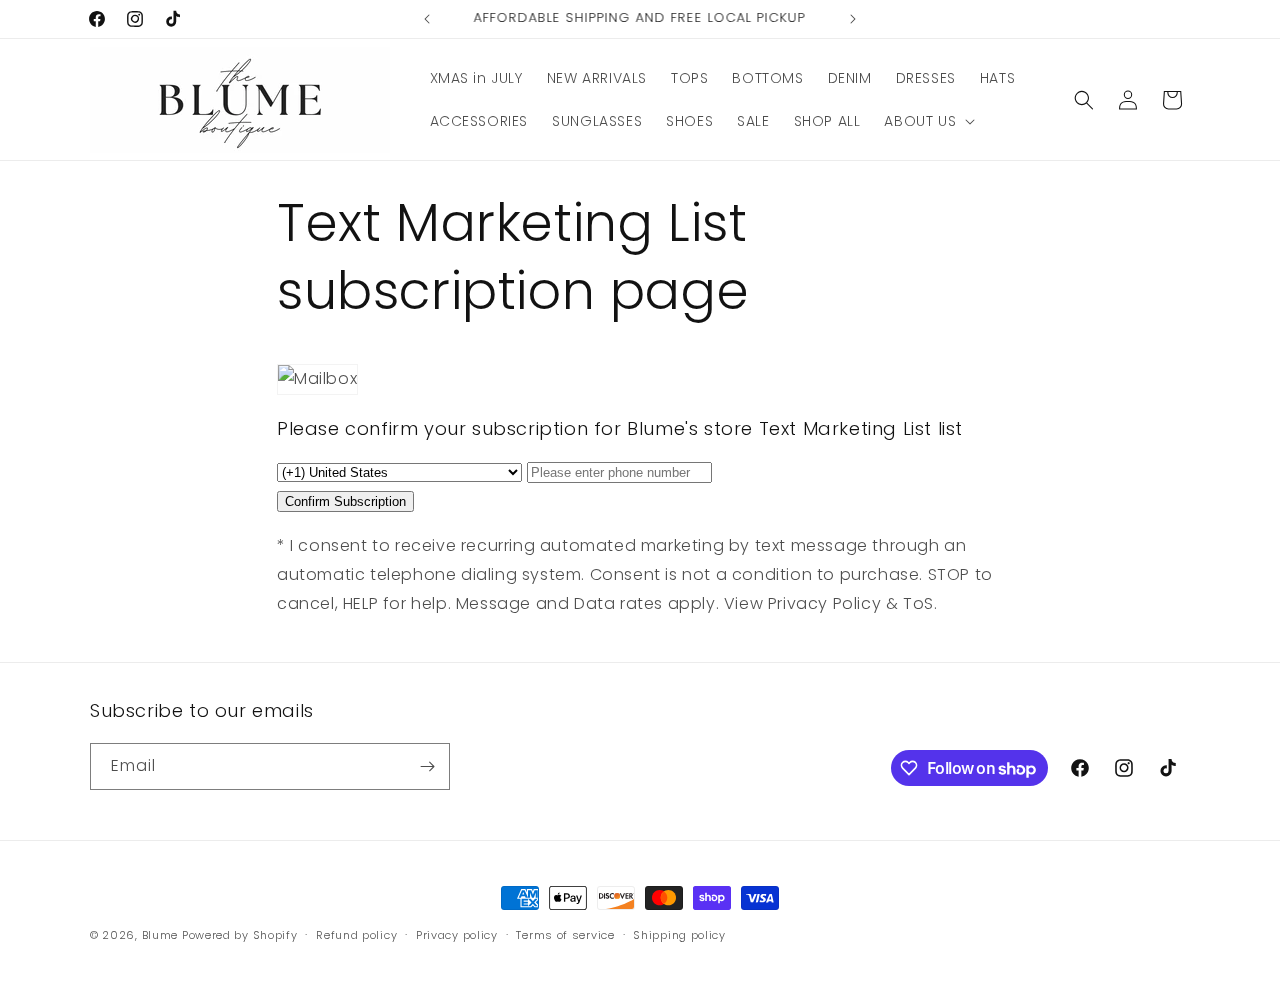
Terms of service (565, 935)
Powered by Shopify (240, 935)
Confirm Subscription (345, 501)
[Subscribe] (427, 766)
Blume (160, 935)
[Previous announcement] (427, 19)
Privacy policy (457, 935)
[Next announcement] (853, 19)
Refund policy (356, 935)
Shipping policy (679, 935)
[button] (927, 121)
